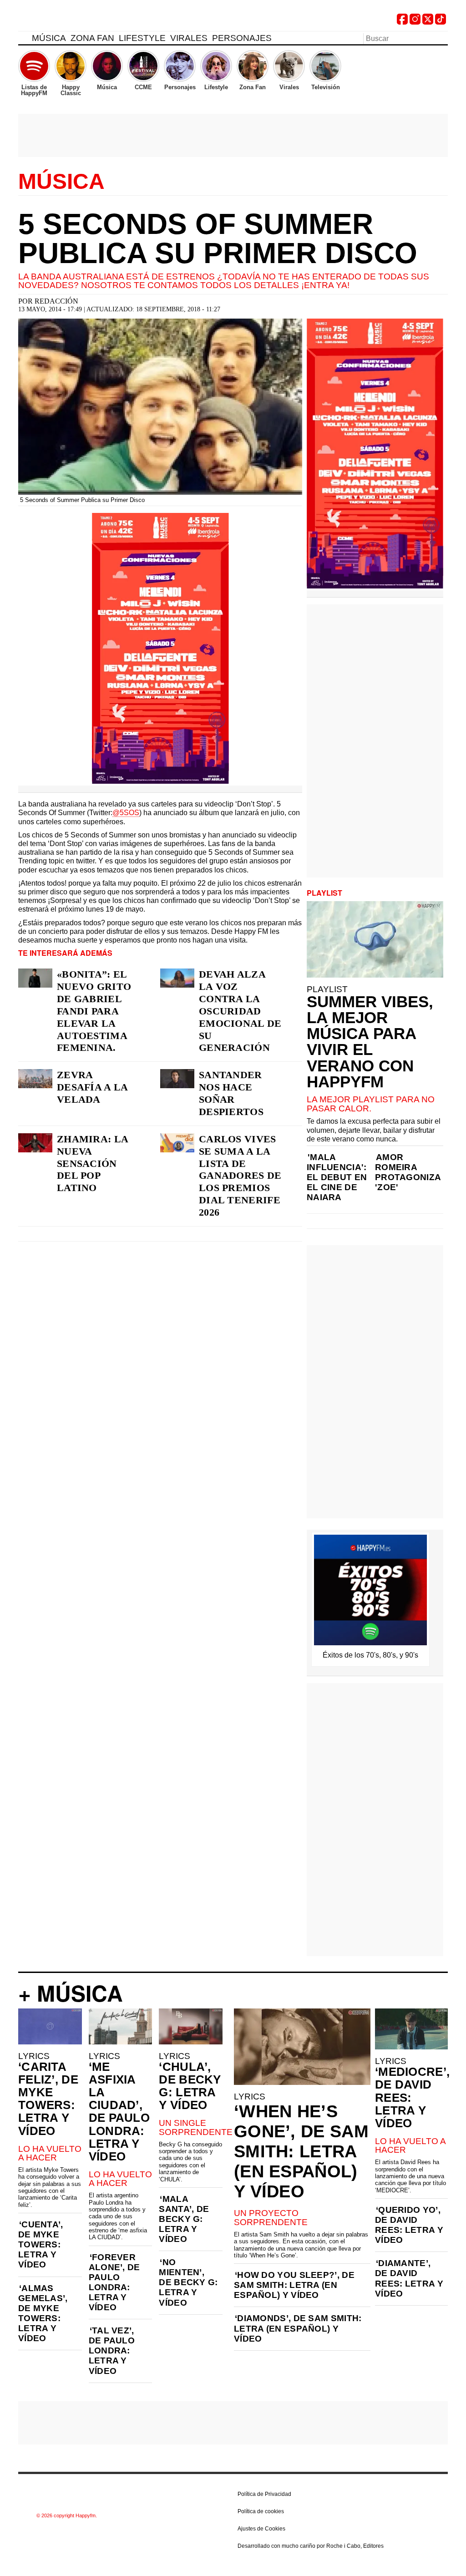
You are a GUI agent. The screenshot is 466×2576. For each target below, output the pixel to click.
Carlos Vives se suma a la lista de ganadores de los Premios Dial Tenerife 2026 (240, 1176)
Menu (23, 40)
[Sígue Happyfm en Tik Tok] (441, 22)
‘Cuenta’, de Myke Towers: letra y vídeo (41, 2244)
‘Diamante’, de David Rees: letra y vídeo (409, 2278)
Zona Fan (92, 38)
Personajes (242, 38)
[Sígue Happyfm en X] (428, 22)
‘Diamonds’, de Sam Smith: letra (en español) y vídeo (298, 2328)
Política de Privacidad (264, 2494)
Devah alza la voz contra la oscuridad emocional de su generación (240, 1011)
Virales (189, 38)
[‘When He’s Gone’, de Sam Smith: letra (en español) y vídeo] (302, 2047)
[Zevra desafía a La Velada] (35, 1079)
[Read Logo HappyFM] (68, 21)
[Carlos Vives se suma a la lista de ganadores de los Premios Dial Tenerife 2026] (177, 1143)
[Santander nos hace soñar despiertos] (177, 1079)
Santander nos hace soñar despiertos (231, 1093)
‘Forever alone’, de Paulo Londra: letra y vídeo (114, 2282)
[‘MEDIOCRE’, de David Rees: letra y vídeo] (411, 2029)
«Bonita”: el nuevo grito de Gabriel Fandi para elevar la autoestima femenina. (94, 1011)
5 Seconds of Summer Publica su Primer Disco (218, 238)
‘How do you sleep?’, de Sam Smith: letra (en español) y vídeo (294, 2285)
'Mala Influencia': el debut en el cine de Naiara (337, 1177)
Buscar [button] (442, 38)
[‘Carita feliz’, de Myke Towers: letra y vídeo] (50, 2026)
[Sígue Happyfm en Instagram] (415, 22)
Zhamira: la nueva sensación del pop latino (92, 1164)
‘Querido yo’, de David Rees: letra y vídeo (409, 2225)
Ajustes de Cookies (261, 2529)
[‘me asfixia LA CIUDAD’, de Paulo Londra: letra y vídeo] (121, 2026)
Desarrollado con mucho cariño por (311, 2546)
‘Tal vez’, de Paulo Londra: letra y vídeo (112, 2350)
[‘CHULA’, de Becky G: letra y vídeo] (191, 2026)
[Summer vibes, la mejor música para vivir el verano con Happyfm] (375, 939)
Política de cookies (261, 2511)
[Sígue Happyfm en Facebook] (402, 22)
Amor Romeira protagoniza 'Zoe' (408, 1172)
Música (49, 38)
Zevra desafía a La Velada (92, 1087)
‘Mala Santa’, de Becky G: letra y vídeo (184, 2219)
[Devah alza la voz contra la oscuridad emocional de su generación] (177, 978)
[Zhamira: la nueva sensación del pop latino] (35, 1143)
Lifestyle (142, 38)
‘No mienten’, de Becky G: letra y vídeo (188, 2282)
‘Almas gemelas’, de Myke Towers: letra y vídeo (43, 2313)
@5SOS (126, 813)
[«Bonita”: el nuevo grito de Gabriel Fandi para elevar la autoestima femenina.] (35, 978)
